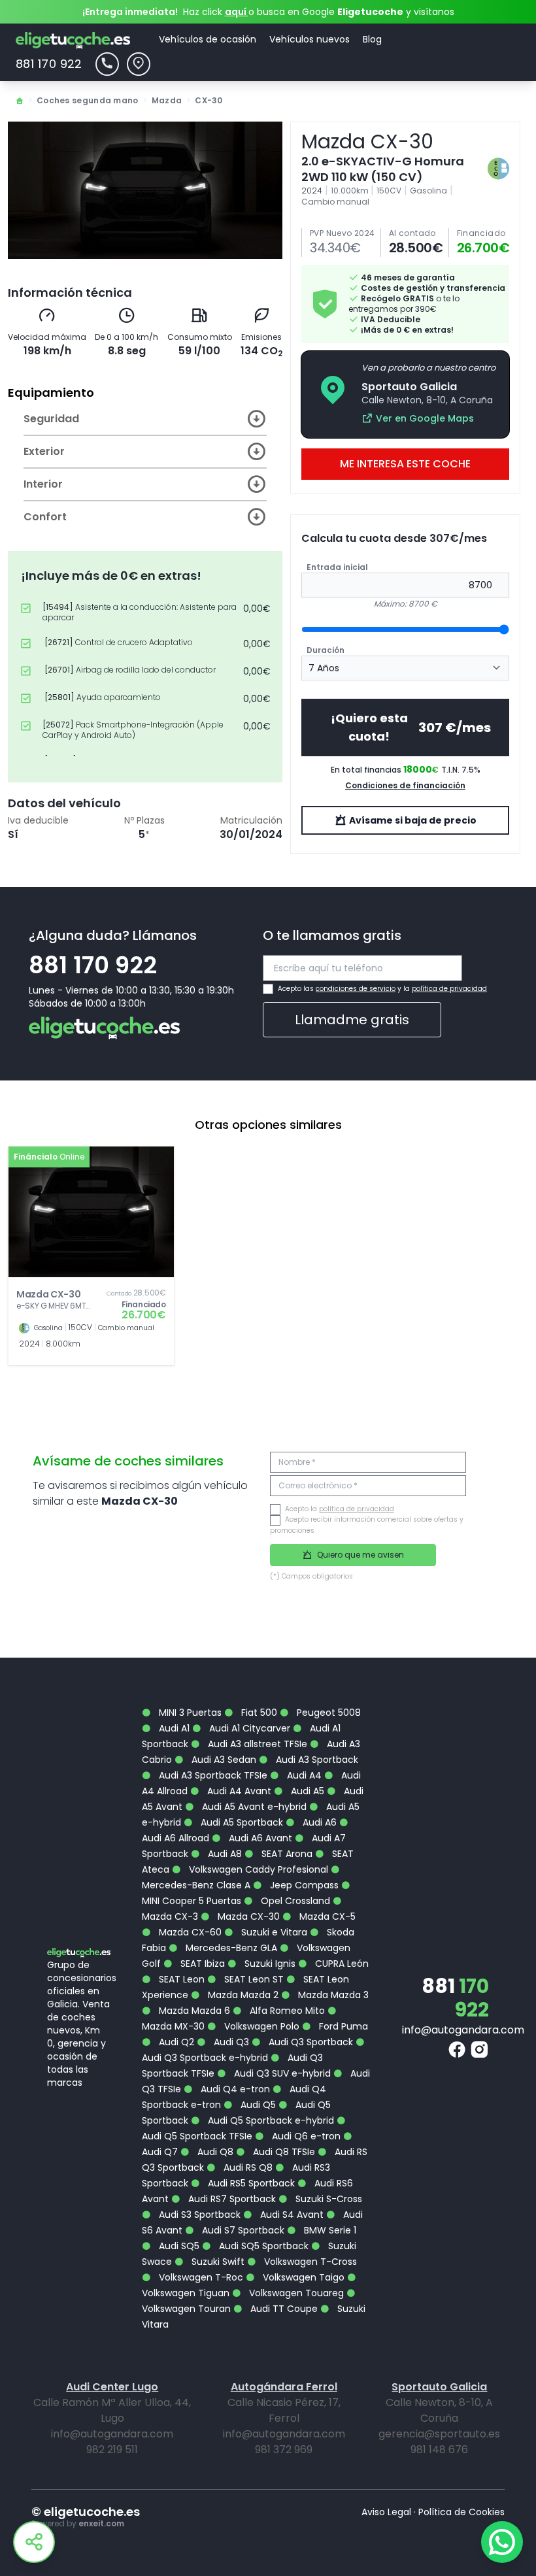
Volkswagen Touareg (295, 2293)
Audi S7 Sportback (242, 2230)
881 (455, 1998)
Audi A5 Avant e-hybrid (253, 1807)
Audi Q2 (175, 2042)
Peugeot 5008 (327, 1713)
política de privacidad (449, 989)
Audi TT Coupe (283, 2309)
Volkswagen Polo (260, 2026)
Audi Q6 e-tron (305, 2136)
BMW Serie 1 (329, 2230)
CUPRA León (341, 1964)
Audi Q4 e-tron (234, 2089)
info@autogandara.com (463, 2030)
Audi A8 (224, 1854)
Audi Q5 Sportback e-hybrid (270, 2120)
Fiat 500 (258, 1713)
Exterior (44, 451)
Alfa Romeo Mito (286, 2011)
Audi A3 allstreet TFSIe (256, 1744)
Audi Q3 (230, 2042)
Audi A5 (306, 1791)
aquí (237, 12)
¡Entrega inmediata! (130, 12)
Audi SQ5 (178, 2246)
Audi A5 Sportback (241, 1822)
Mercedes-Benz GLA (230, 1948)
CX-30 (209, 100)
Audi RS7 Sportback (231, 2199)
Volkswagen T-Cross (309, 2262)
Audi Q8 (214, 2152)
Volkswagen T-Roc (200, 2277)
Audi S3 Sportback (198, 2215)
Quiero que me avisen (360, 1555)
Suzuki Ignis (269, 1964)
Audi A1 (173, 1728)
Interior (43, 484)
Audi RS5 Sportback (250, 2183)
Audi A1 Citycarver (248, 1728)
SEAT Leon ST (253, 1979)
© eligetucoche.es (86, 2512)
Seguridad (51, 419)
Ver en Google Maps (425, 418)
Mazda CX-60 (189, 1932)
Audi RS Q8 (247, 2167)
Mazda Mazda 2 (242, 1995)
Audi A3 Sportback (316, 1760)
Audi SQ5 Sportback (262, 2246)
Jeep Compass (303, 1885)
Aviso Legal (386, 2512)
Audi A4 (303, 1775)
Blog (372, 39)
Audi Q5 (257, 2105)
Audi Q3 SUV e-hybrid (281, 2073)
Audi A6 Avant (259, 1838)
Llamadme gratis (352, 1020)
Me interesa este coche (405, 464)
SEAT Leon (180, 1979)
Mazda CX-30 (247, 1916)
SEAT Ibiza (201, 1964)
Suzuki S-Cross (327, 2199)
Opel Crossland (294, 1901)
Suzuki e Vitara (273, 1932)
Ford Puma (342, 2026)
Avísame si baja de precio (412, 820)
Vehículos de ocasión (208, 39)
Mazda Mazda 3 (332, 1995)
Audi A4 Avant (238, 1791)
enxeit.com (101, 2523)
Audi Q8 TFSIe (283, 2152)
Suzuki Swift (217, 2262)
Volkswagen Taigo (302, 2277)
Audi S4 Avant (291, 2215)
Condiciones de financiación (405, 785)
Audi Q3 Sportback (310, 2042)
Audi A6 (318, 1822)
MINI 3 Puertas (189, 1713)
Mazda (167, 100)
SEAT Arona (286, 1854)
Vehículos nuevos (310, 39)
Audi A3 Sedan (223, 1760)
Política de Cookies (461, 2512)
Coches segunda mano (88, 100)
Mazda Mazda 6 (193, 2011)
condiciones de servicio (356, 989)
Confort (45, 517)
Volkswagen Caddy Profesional (257, 1869)
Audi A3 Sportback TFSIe (212, 1775)
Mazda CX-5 (326, 1916)
